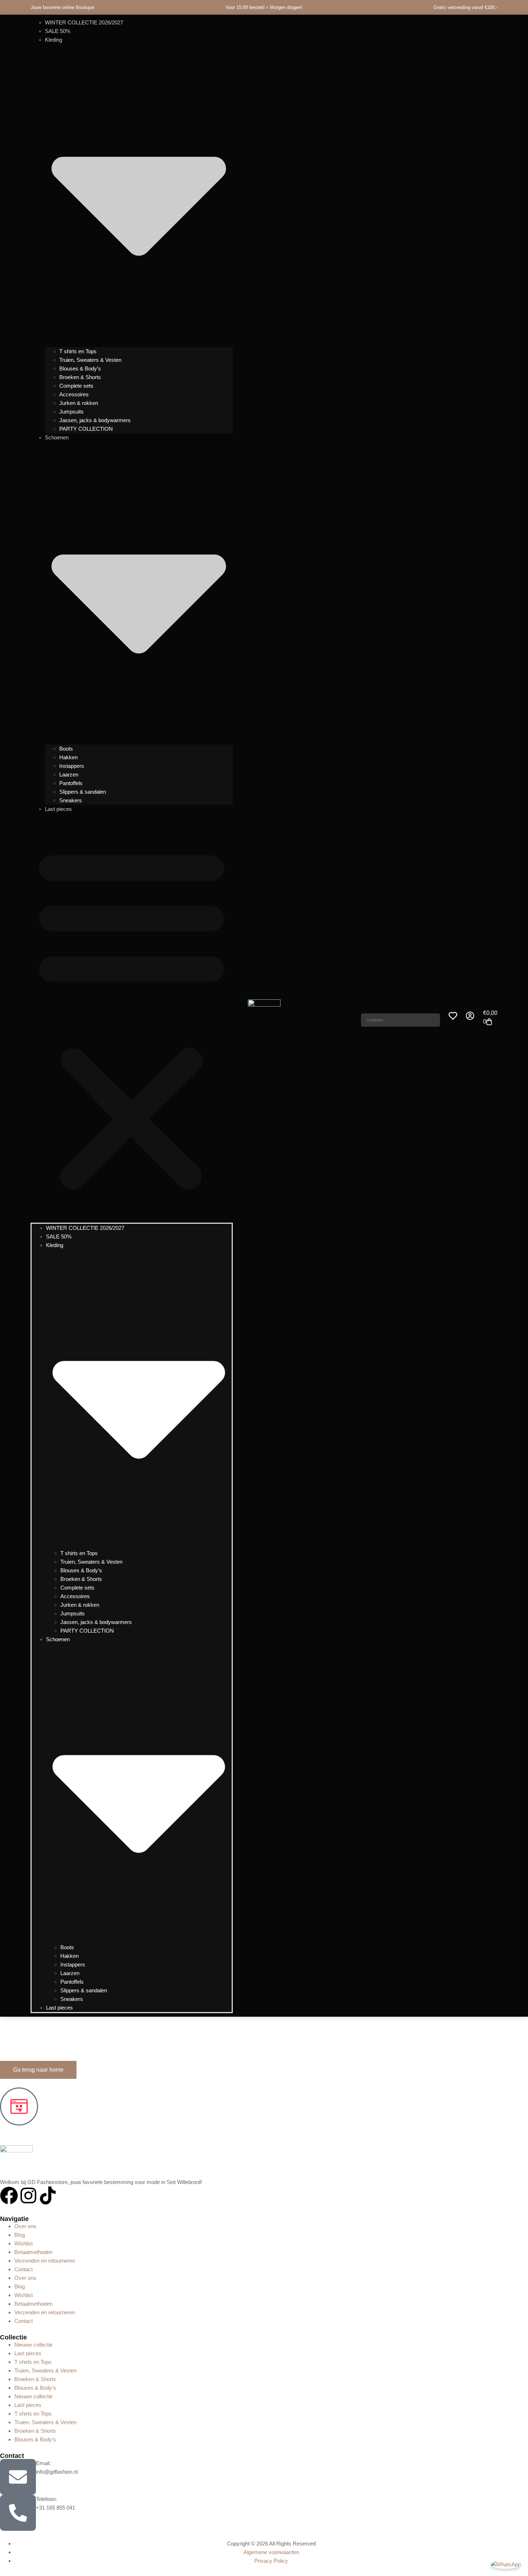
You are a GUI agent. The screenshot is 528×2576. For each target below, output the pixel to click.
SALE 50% (58, 31)
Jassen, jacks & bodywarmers (95, 420)
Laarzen (69, 774)
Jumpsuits (71, 412)
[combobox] (400, 1020)
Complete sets (76, 386)
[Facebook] (9, 2195)
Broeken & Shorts (80, 377)
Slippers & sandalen (83, 792)
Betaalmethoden (33, 2252)
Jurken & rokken (79, 403)
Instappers (72, 766)
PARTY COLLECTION (86, 429)
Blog (20, 2235)
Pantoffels (71, 783)
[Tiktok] (48, 2195)
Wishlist (24, 2243)
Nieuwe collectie (33, 2345)
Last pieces (58, 809)
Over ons (25, 2226)
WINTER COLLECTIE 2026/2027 (84, 22)
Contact (24, 2269)
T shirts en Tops (78, 351)
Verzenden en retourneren (45, 2261)
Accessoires (74, 394)
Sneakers (71, 800)
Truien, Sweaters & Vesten (90, 360)
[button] (132, 1018)
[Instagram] (28, 2195)
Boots (66, 749)
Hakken (68, 757)
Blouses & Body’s (80, 368)
